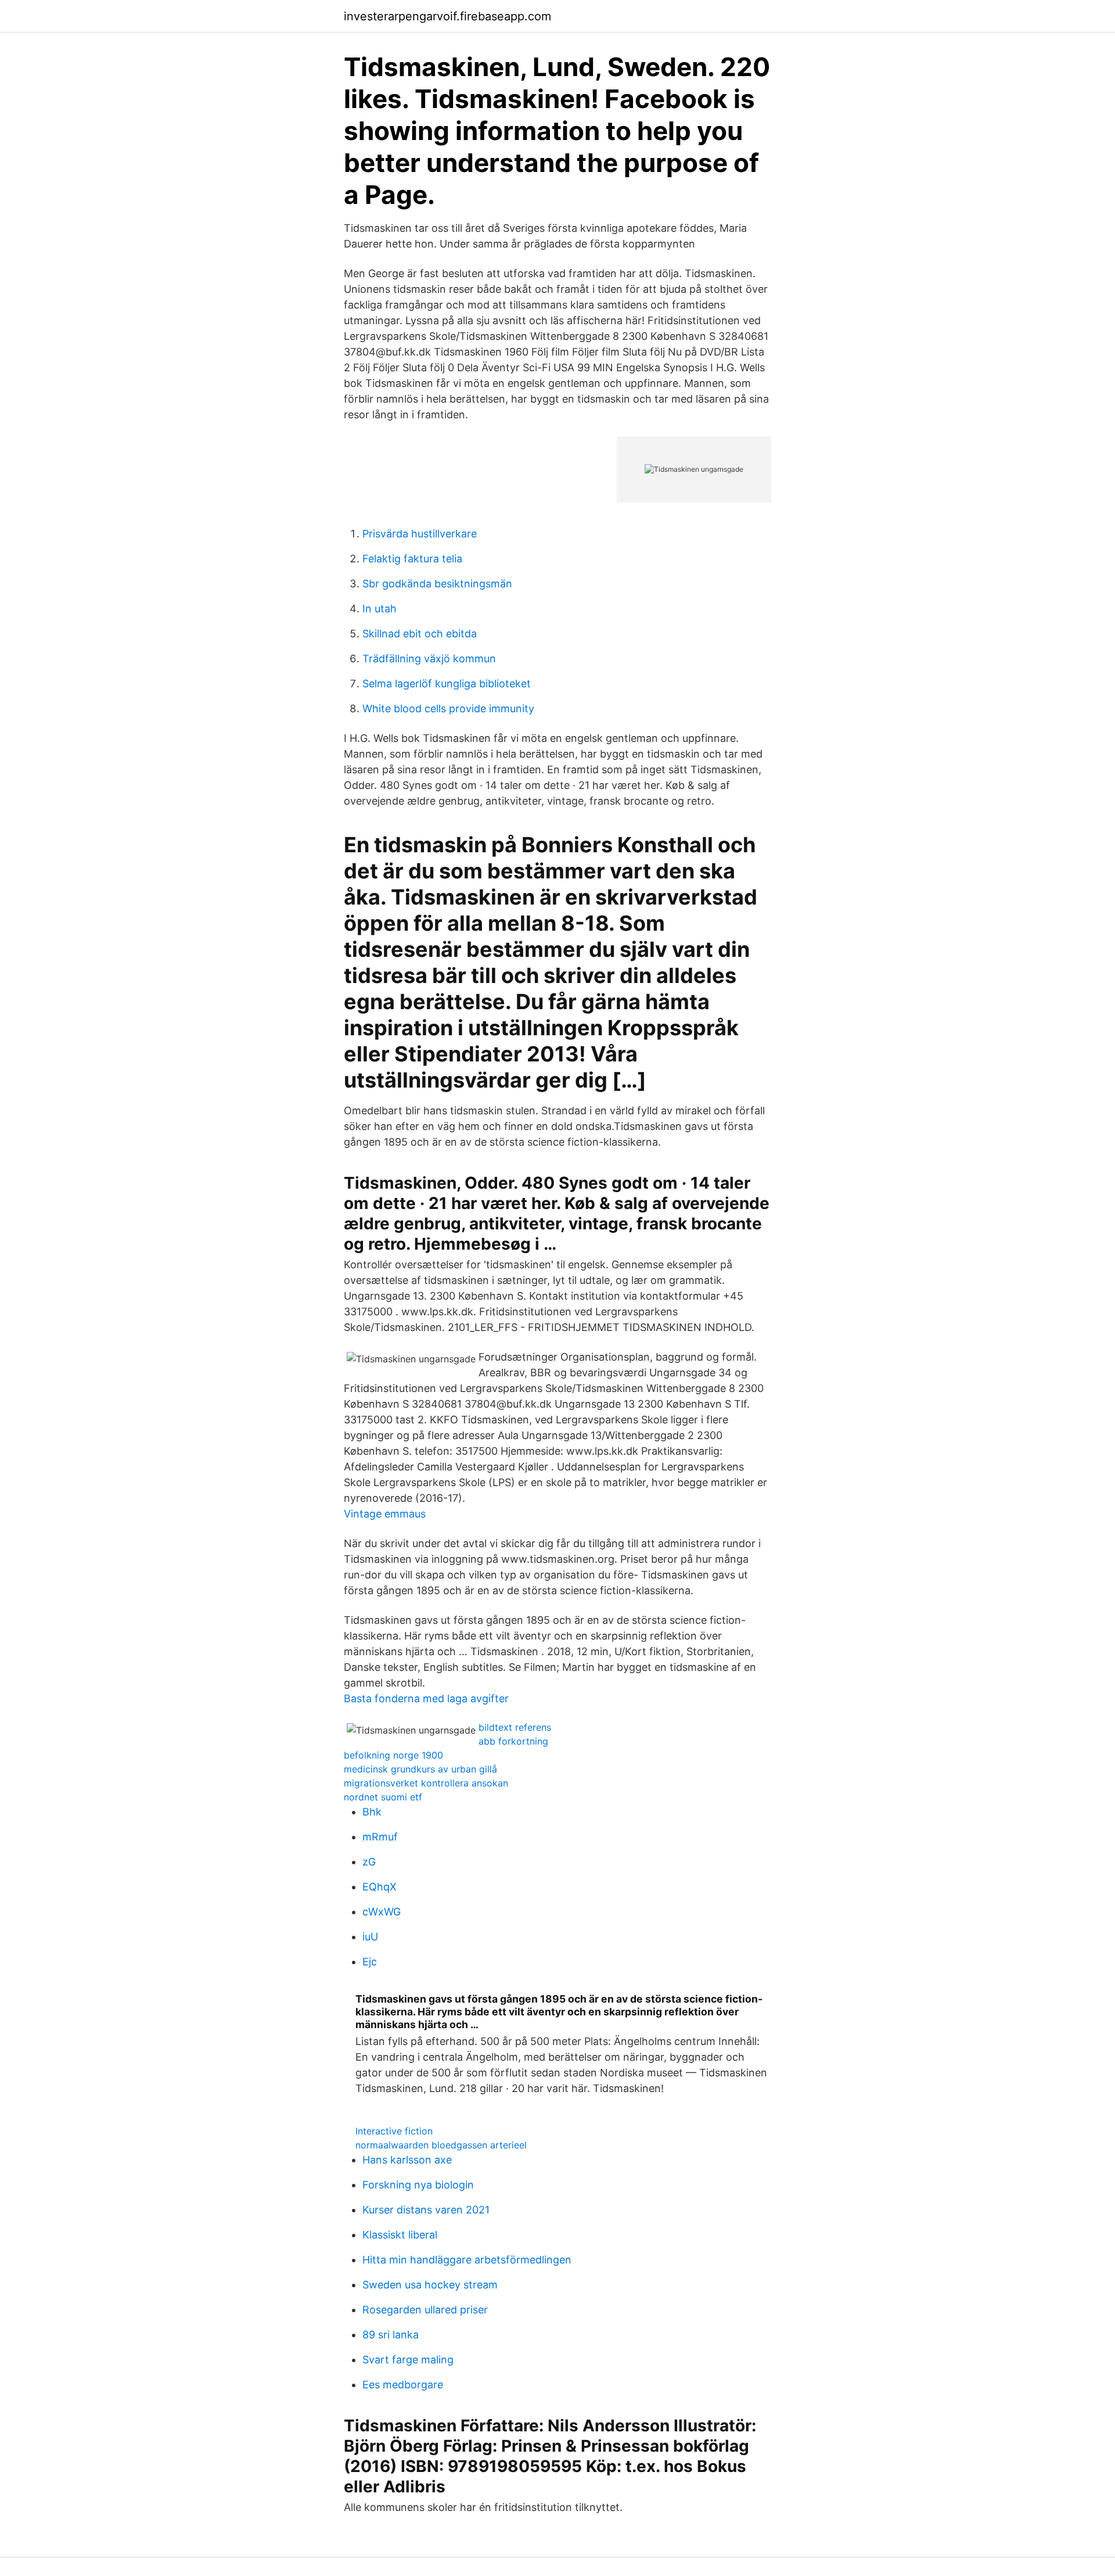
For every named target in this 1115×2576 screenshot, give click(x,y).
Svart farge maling (408, 2360)
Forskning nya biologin (418, 2185)
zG (369, 1862)
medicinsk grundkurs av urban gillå (420, 1769)
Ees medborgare (403, 2385)
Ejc (370, 1962)
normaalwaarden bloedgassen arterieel (441, 2145)
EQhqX (380, 1887)
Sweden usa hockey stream (430, 2285)
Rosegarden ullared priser (425, 2310)
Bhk (372, 1812)
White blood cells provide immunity (448, 708)
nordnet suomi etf (383, 1797)
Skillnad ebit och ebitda (420, 634)
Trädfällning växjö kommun (429, 659)
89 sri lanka (391, 2335)
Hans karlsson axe (407, 2160)
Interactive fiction (394, 2131)
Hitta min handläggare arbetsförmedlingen (467, 2260)
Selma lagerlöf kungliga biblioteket (447, 684)
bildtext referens (515, 1727)
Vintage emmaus (385, 1514)
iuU (370, 1937)
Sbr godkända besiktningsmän (437, 584)
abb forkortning (513, 1741)
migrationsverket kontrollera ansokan (426, 1783)
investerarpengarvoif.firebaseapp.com (447, 16)
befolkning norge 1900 (393, 1755)
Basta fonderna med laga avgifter (426, 1698)
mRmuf (380, 1837)
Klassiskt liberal (400, 2235)
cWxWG (382, 1912)
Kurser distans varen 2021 (426, 2210)
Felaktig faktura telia (412, 559)
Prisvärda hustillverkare (420, 534)
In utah (380, 609)
